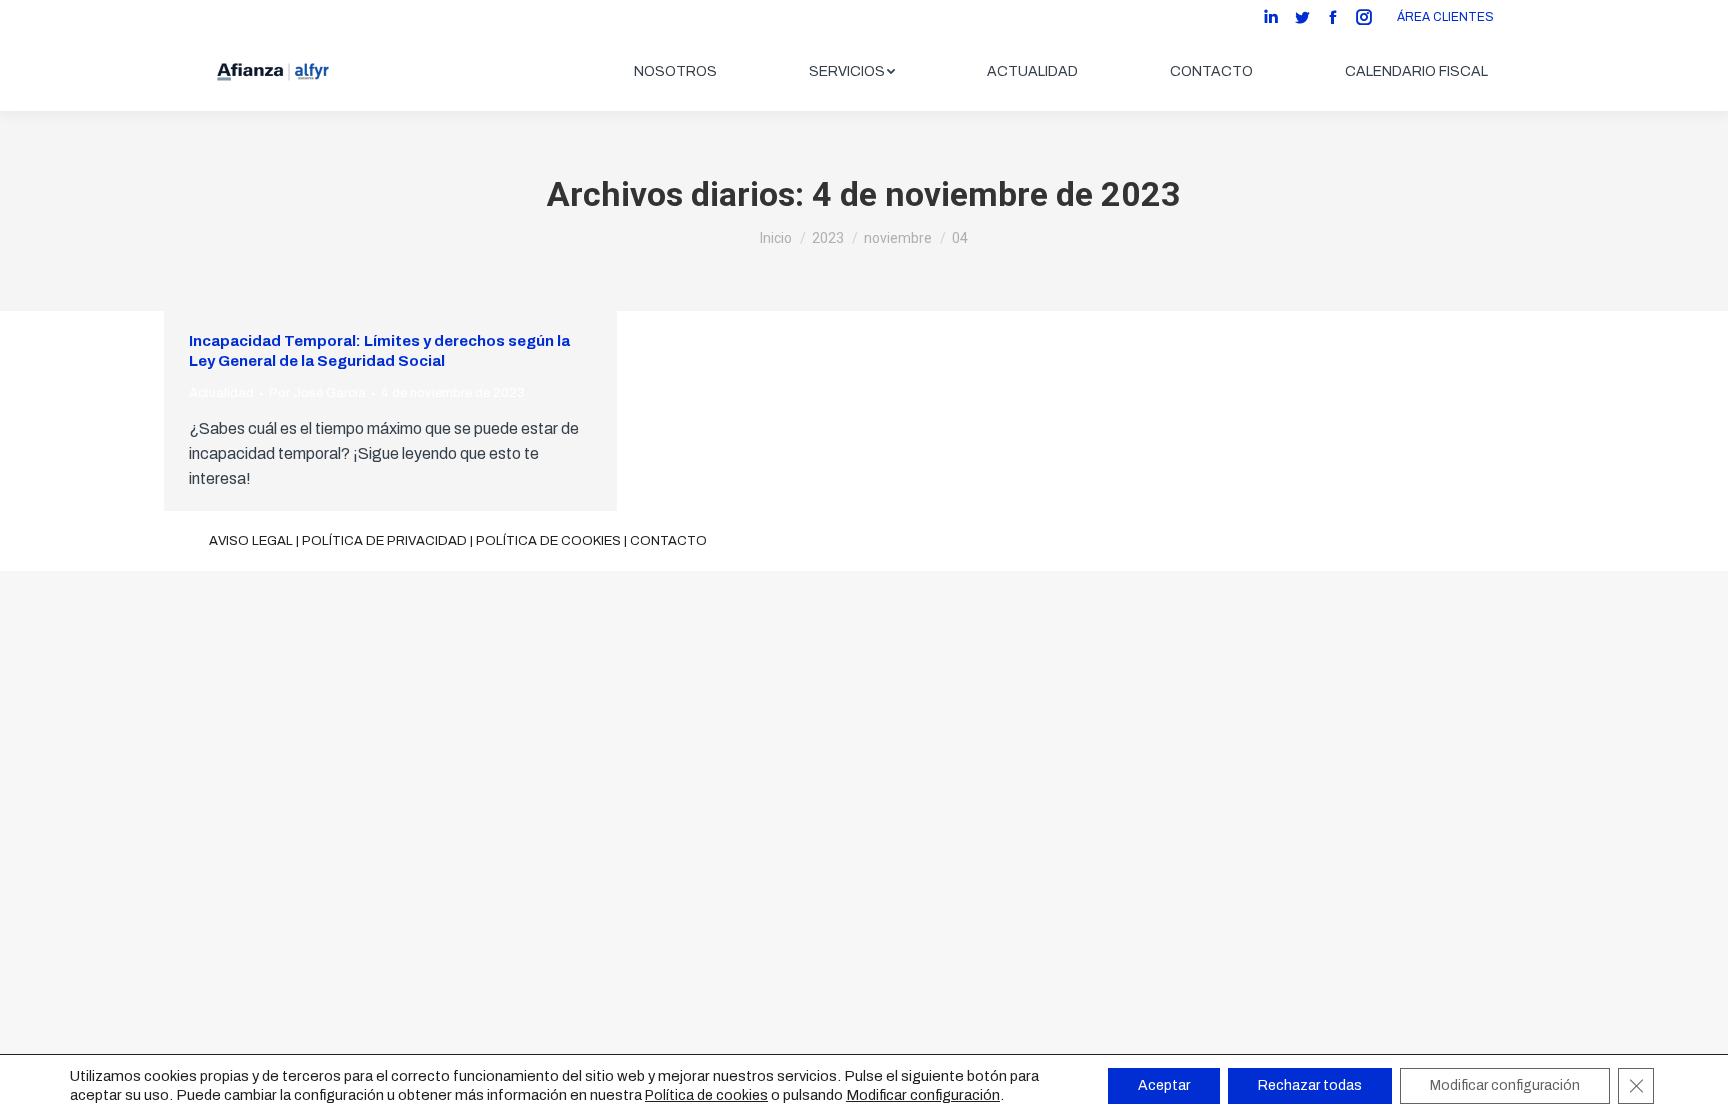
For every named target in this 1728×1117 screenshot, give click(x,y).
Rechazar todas (1310, 1085)
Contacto (668, 541)
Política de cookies (548, 541)
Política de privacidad (384, 541)
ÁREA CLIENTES (1445, 17)
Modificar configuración (923, 1095)
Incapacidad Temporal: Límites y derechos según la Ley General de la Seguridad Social (379, 351)
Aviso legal (251, 541)
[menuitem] (675, 72)
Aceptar (1164, 1085)
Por (317, 393)
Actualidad (221, 393)
